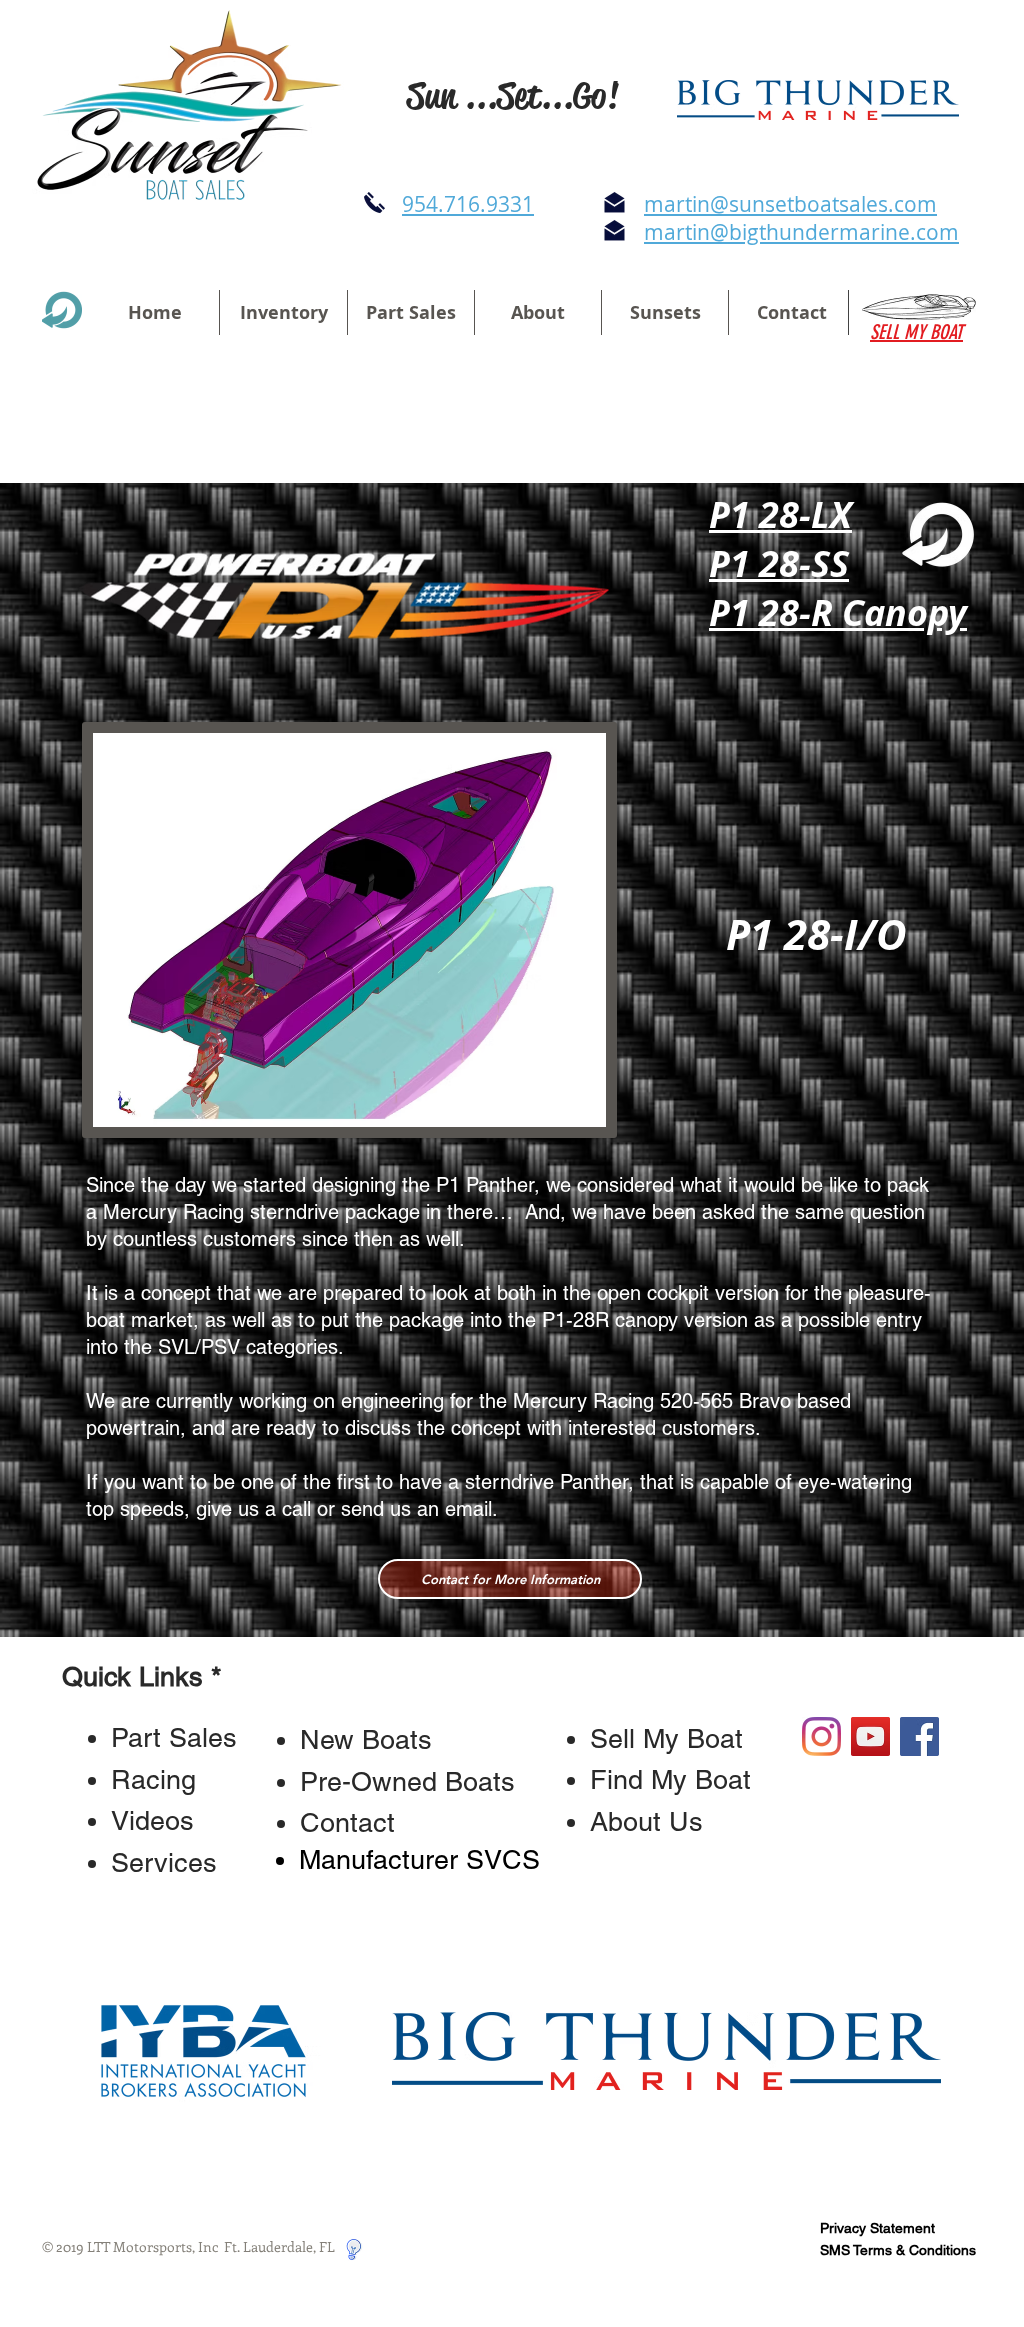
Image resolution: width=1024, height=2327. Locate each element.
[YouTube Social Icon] (870, 1736)
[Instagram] (821, 1736)
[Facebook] (919, 1736)
